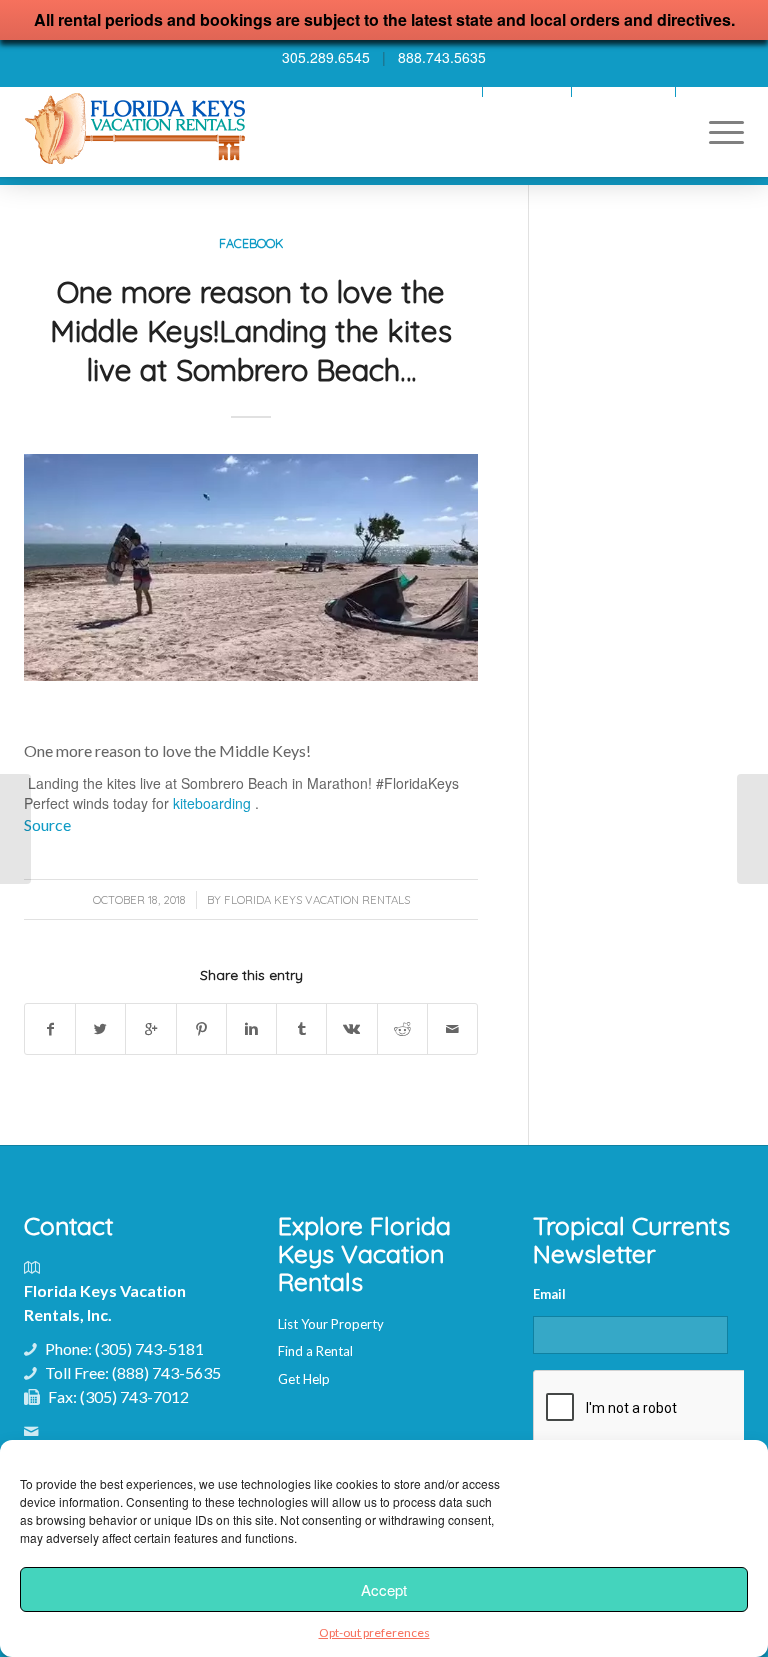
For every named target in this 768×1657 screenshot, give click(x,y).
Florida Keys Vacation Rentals (317, 900)
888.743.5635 (442, 57)
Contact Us (715, 91)
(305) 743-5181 (149, 1348)
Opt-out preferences (374, 1632)
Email (549, 1294)
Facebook (251, 243)
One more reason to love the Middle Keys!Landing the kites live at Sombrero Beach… (251, 331)
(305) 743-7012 (134, 1396)
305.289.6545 (326, 57)
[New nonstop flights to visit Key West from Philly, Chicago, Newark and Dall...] (15, 829)
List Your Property (331, 1324)
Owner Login (527, 91)
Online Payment (623, 91)
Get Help (304, 1379)
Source (47, 824)
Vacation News (433, 91)
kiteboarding (212, 803)
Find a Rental (315, 1351)
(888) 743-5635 (166, 1372)
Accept (384, 1589)
